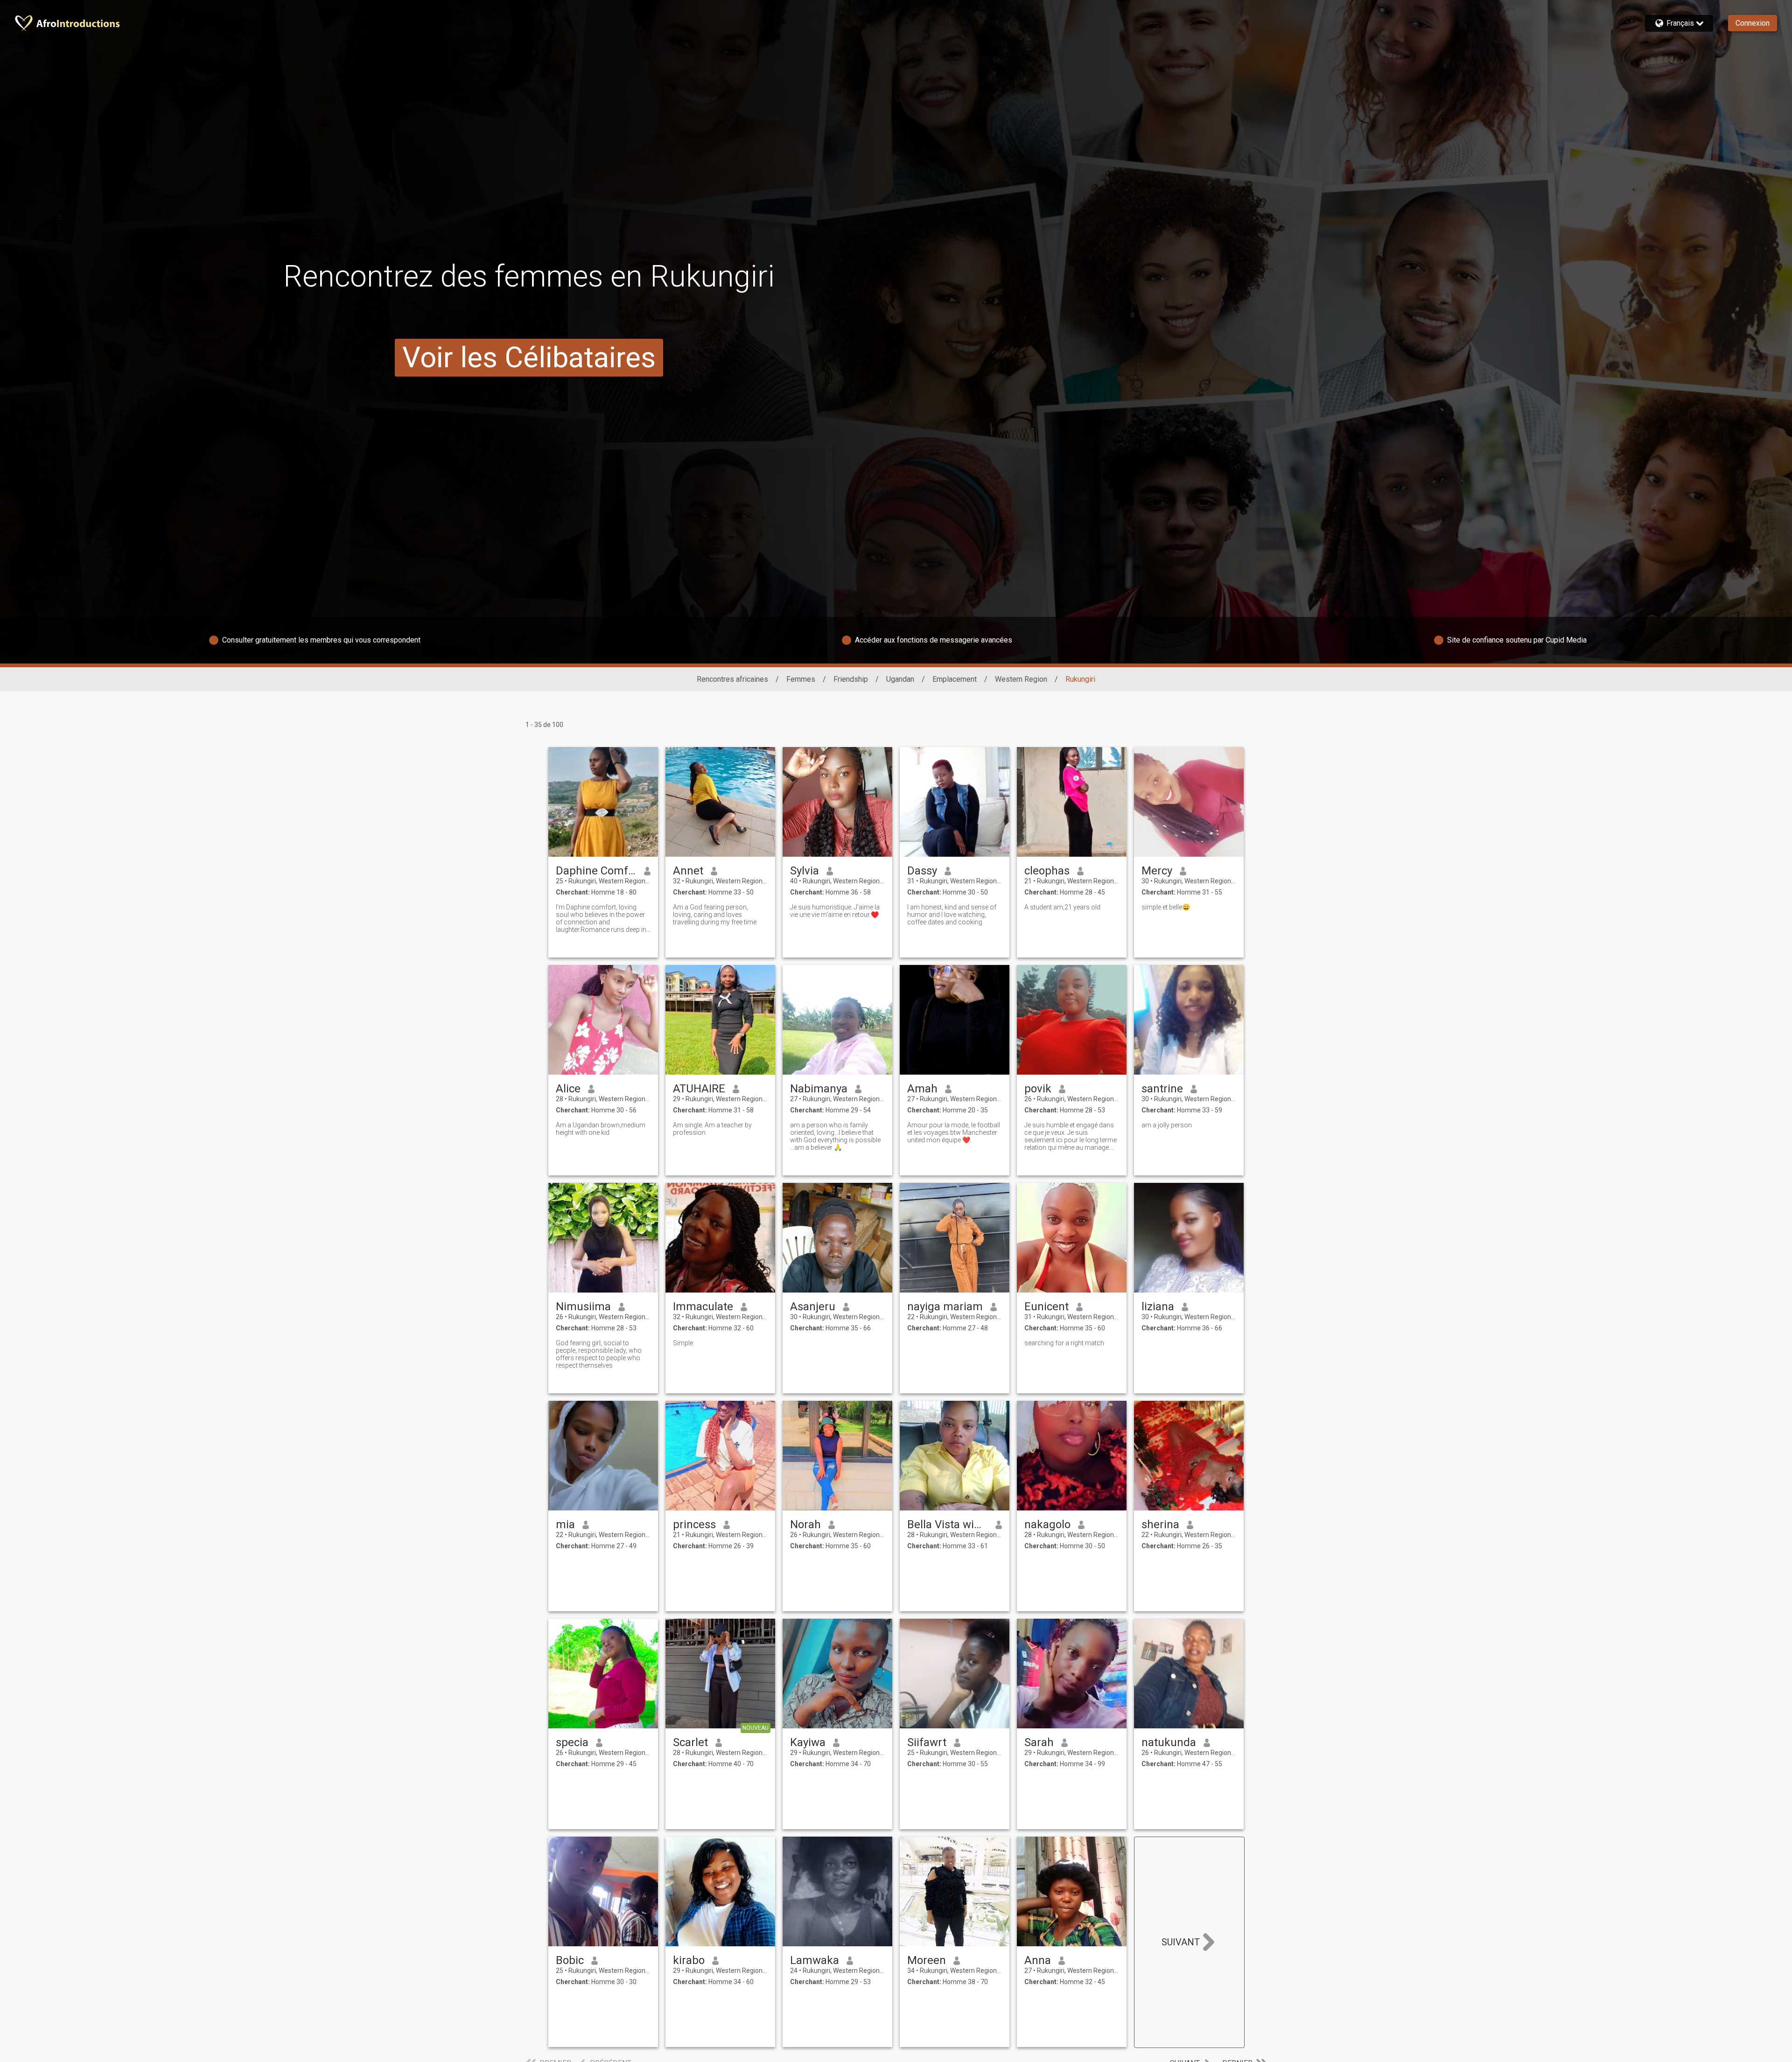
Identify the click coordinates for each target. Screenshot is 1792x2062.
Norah (805, 1524)
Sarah (1039, 1742)
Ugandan (900, 679)
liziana (1158, 1307)
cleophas (1047, 871)
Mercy (1157, 871)
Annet (688, 871)
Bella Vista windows (948, 1524)
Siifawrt (927, 1742)
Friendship (851, 679)
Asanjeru (813, 1307)
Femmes (801, 679)
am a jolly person (1167, 1125)
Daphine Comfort (596, 871)
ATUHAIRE (699, 1089)
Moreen (927, 1960)
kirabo (689, 1960)
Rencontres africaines (732, 679)
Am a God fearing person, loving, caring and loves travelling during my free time (715, 915)
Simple (683, 1343)
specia (572, 1742)
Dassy (922, 871)
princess (694, 1524)
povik (1038, 1089)
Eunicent (1046, 1307)
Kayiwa (808, 1742)
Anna (1038, 1960)
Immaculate (703, 1307)
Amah (922, 1089)
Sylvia (805, 871)
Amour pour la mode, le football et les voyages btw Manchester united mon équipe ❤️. (954, 1132)
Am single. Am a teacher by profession (712, 1129)
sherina (1160, 1524)
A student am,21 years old (1062, 907)
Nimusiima (583, 1307)
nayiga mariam (945, 1307)
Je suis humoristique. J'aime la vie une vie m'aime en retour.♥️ (835, 911)
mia (565, 1524)
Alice (568, 1089)
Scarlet (690, 1742)
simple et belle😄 (1166, 907)
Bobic (570, 1960)
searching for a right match (1064, 1343)
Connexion (1753, 23)
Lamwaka (815, 1960)
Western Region (1021, 679)
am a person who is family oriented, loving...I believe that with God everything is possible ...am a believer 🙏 (835, 1136)
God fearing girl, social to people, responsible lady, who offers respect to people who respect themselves (599, 1354)
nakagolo (1047, 1524)
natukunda (1169, 1742)
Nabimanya (819, 1089)
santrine (1162, 1089)
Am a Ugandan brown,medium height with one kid (601, 1129)
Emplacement (955, 679)
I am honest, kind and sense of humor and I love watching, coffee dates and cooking (952, 915)
